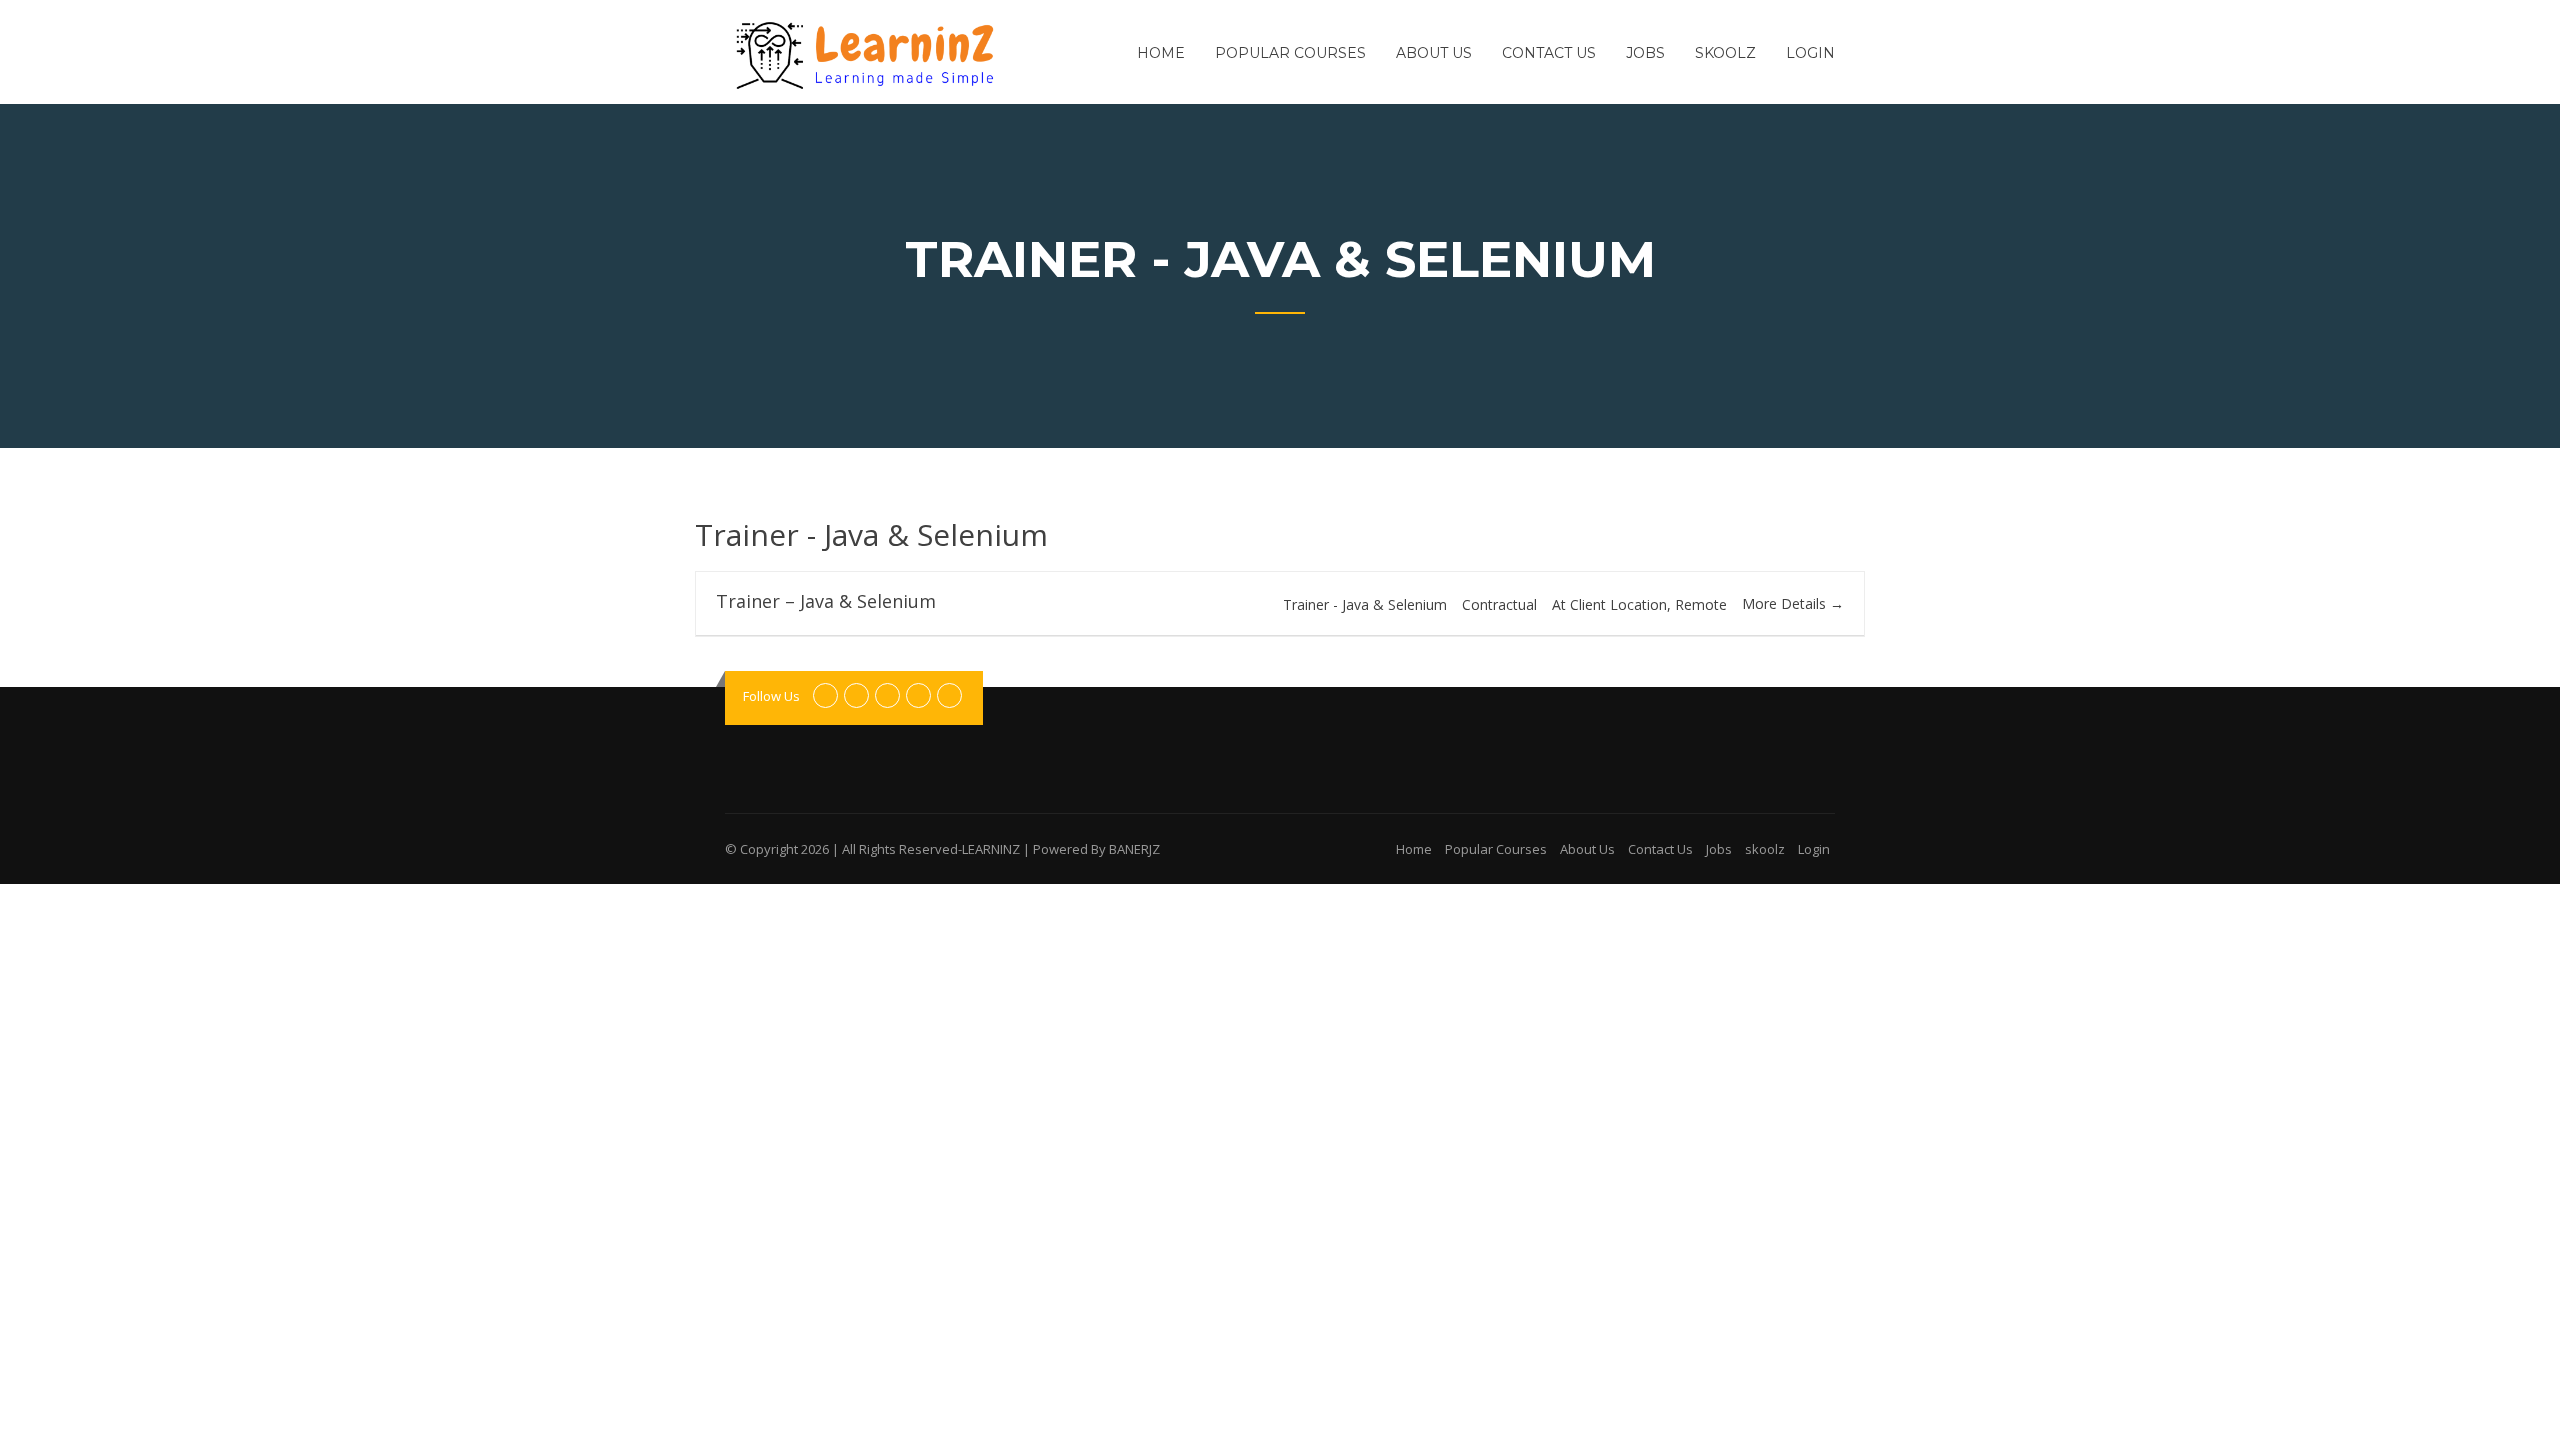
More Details (1786, 603)
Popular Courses (1290, 53)
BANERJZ (1134, 849)
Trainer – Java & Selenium (826, 601)
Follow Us (771, 696)
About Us (1434, 53)
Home (1161, 53)
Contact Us (1549, 53)
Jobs (1645, 53)
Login (1810, 53)
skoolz (1725, 53)
